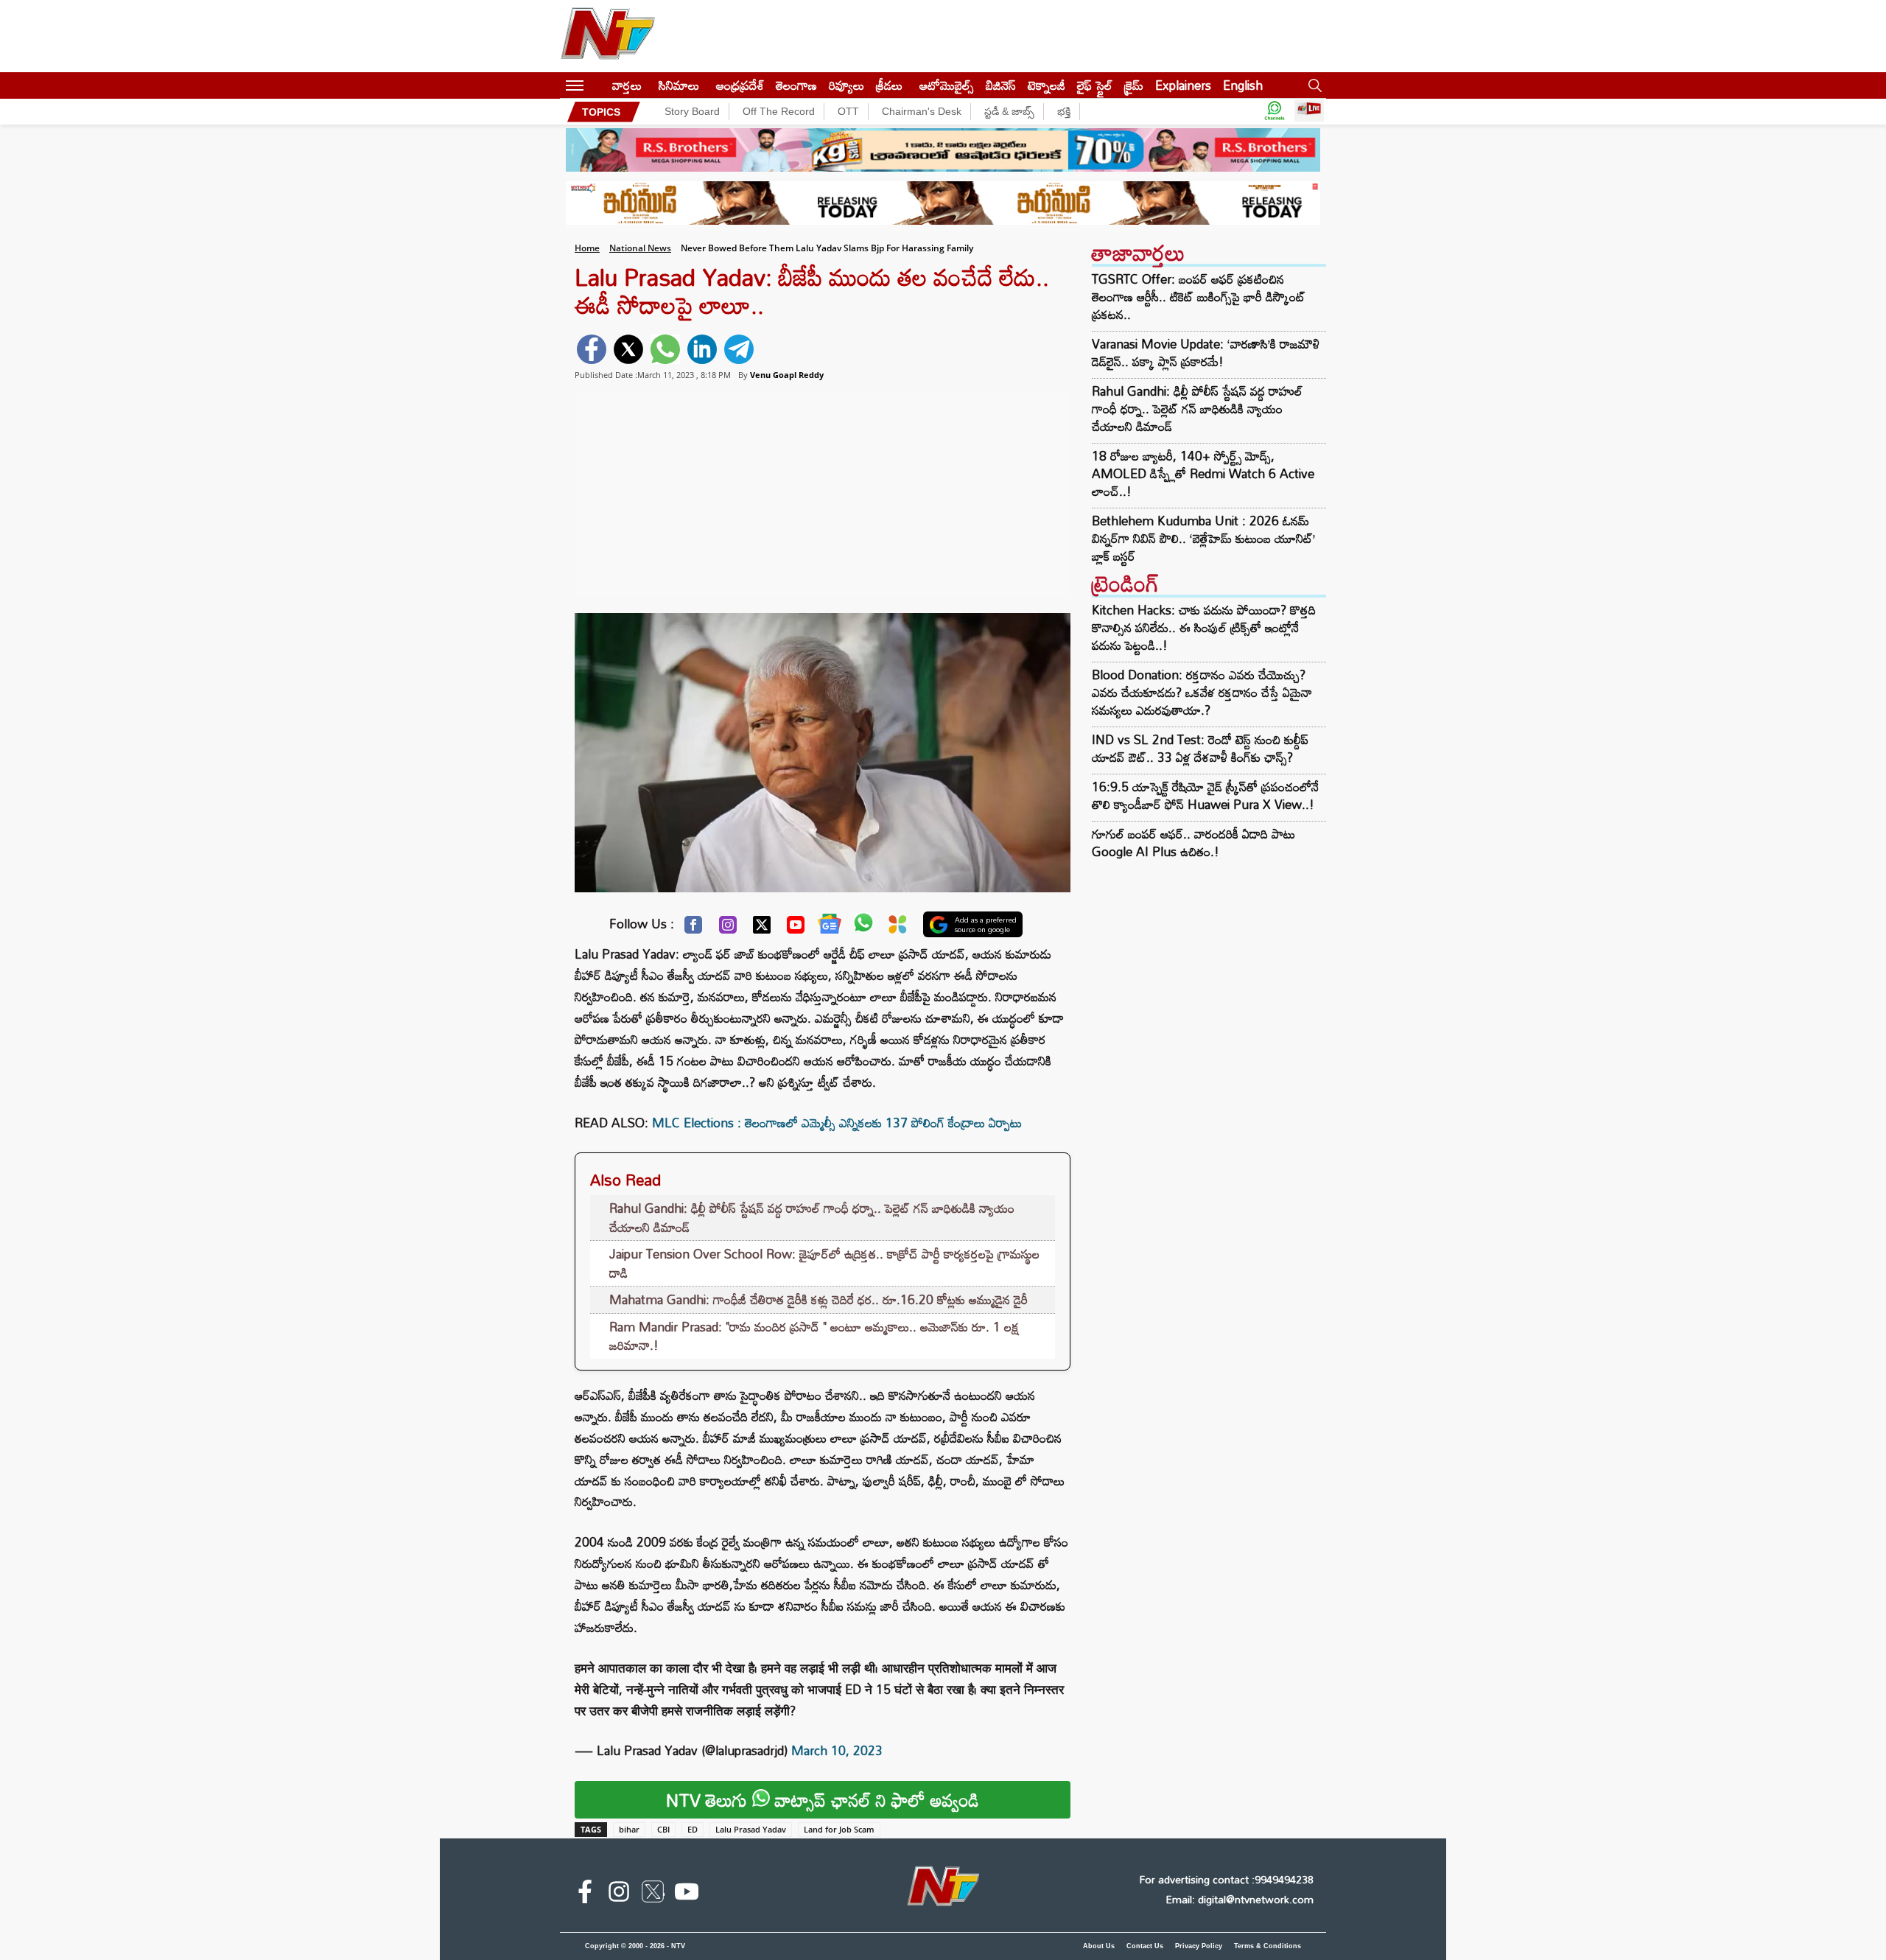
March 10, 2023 (837, 1750)
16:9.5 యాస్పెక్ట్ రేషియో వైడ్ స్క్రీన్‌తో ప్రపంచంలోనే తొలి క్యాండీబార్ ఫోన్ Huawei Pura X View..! (1205, 795)
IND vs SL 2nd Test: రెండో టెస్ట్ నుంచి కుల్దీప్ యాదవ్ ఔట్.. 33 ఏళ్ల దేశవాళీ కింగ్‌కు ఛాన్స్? (1200, 748)
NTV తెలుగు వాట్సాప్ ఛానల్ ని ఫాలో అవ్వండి (823, 1800)
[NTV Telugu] (608, 36)
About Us (1099, 1946)
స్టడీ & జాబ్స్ (1009, 111)
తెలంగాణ (796, 85)
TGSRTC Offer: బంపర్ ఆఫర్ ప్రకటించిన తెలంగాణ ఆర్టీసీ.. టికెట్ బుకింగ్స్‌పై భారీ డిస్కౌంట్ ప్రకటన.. (1199, 297)
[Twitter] (762, 928)
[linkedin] (702, 349)
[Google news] (830, 927)
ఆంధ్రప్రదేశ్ (740, 85)
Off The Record (779, 111)
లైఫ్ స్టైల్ (1095, 85)
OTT (848, 111)
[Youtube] (796, 928)
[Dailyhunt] (898, 928)
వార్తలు (627, 85)
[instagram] (619, 1894)
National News (640, 248)
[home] (598, 85)
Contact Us (1145, 1946)
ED (693, 1829)
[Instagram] (728, 928)
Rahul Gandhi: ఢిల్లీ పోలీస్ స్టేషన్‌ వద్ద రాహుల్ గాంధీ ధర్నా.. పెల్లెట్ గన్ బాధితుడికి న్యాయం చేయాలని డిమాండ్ (812, 1218)
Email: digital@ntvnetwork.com (1240, 1899)
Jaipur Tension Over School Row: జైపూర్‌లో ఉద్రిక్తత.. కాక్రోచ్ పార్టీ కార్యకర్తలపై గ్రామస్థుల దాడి (824, 1263)
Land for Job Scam (839, 1829)
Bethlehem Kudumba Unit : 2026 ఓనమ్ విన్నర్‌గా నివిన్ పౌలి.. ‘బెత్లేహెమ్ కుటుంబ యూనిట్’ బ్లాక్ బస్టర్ (1203, 539)
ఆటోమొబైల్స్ (947, 85)
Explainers (1183, 85)
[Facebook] (693, 928)
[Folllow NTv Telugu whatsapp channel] (1275, 112)
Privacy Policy (1199, 1946)
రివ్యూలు (846, 85)
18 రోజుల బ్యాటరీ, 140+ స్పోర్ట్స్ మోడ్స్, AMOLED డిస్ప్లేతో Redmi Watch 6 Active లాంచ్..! (1203, 474)
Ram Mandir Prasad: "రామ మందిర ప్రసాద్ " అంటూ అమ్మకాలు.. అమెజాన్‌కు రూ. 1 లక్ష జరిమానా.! (814, 1336)
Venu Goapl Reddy (787, 375)
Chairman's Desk (922, 111)
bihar (629, 1829)
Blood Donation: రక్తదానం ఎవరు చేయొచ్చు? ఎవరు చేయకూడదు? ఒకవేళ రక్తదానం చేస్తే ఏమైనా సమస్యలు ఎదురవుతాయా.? (1202, 692)
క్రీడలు (889, 85)
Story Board (692, 111)
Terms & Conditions (1268, 1946)
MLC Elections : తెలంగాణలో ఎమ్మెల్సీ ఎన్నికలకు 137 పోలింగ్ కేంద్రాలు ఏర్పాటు (837, 1123)
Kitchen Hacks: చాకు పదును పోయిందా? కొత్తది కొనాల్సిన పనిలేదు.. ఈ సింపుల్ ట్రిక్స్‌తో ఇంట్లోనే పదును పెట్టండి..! (1204, 627)
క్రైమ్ (1134, 85)
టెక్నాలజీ (1047, 85)
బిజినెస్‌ (1001, 85)
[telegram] (739, 349)
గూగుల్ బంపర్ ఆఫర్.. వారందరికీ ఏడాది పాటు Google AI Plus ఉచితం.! (1193, 843)
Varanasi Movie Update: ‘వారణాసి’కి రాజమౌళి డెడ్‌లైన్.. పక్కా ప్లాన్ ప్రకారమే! (1206, 353)
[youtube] (687, 1894)
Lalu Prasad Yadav (751, 1829)
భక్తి (1064, 111)
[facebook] (592, 349)
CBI (663, 1829)
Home (587, 248)
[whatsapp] (665, 349)
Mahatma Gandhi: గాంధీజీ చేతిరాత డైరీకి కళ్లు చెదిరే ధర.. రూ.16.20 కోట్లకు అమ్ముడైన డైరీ (818, 1299)
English (1243, 85)
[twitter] (628, 349)
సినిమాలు (679, 85)
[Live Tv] (1309, 112)
